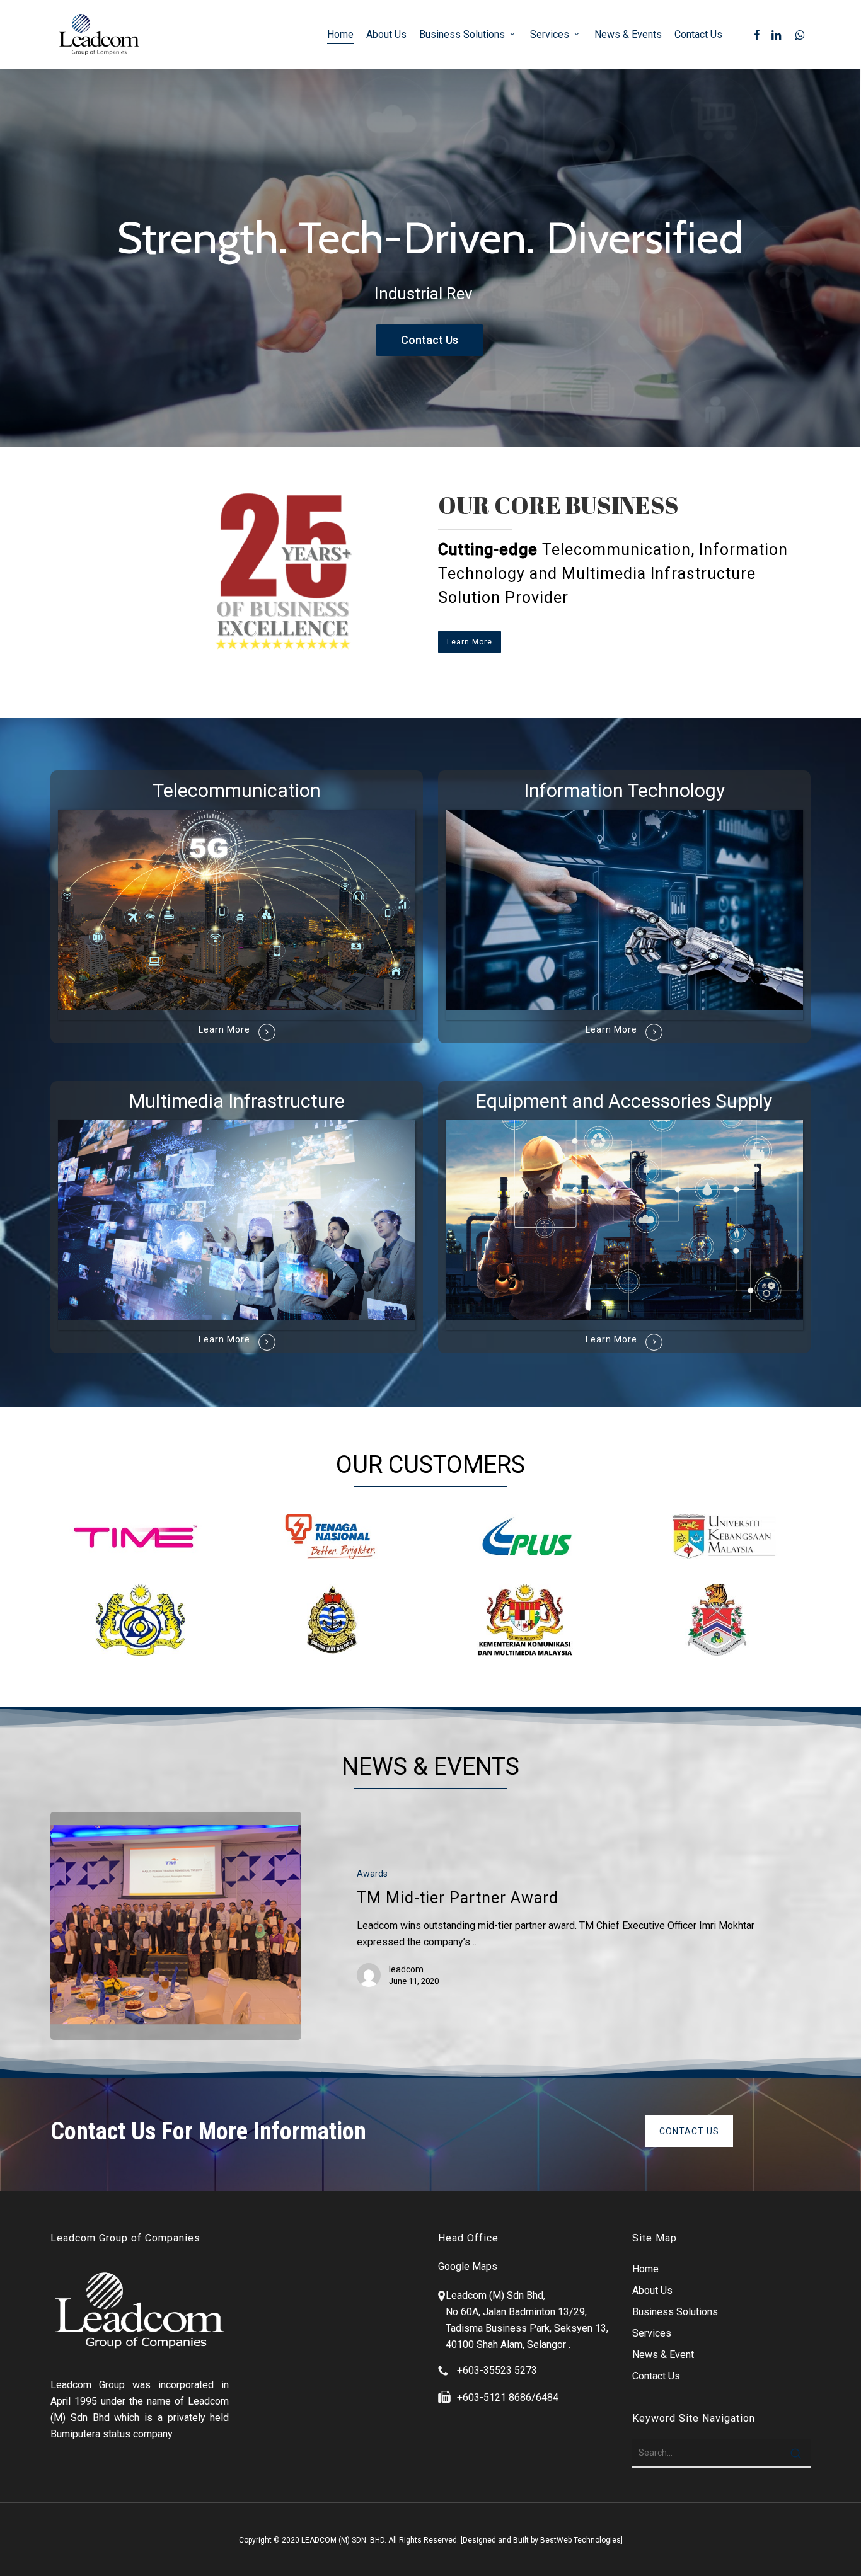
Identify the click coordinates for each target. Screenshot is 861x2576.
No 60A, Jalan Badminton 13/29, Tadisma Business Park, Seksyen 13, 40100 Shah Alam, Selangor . (527, 2328)
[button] (470, 642)
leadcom (406, 1969)
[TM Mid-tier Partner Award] (176, 1926)
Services (652, 2333)
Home (645, 2269)
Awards (372, 1874)
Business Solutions (675, 2312)
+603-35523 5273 (497, 2370)
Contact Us (430, 340)
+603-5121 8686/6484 (508, 2397)
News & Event (663, 2355)
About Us (652, 2290)
